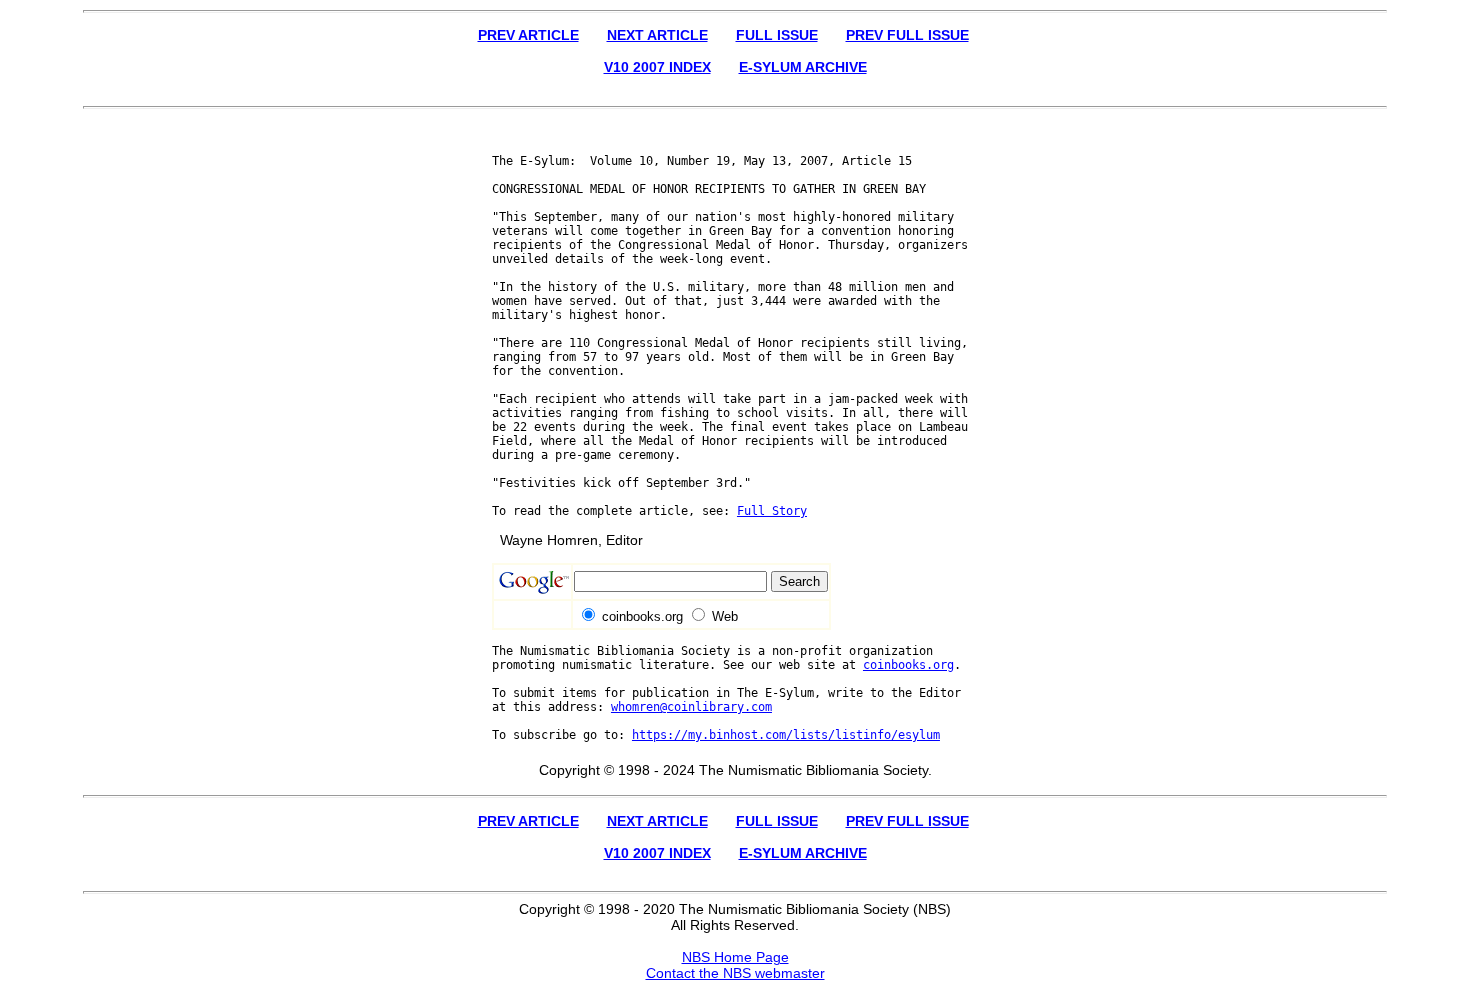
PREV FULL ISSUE (907, 35)
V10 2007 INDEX (657, 67)
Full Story (772, 511)
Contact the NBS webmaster (735, 973)
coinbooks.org (908, 665)
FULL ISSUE (777, 35)
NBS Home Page (735, 957)
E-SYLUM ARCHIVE (803, 67)
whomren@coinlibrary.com (691, 707)
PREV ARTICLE (528, 35)
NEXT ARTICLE (657, 35)
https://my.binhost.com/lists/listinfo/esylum (786, 735)
